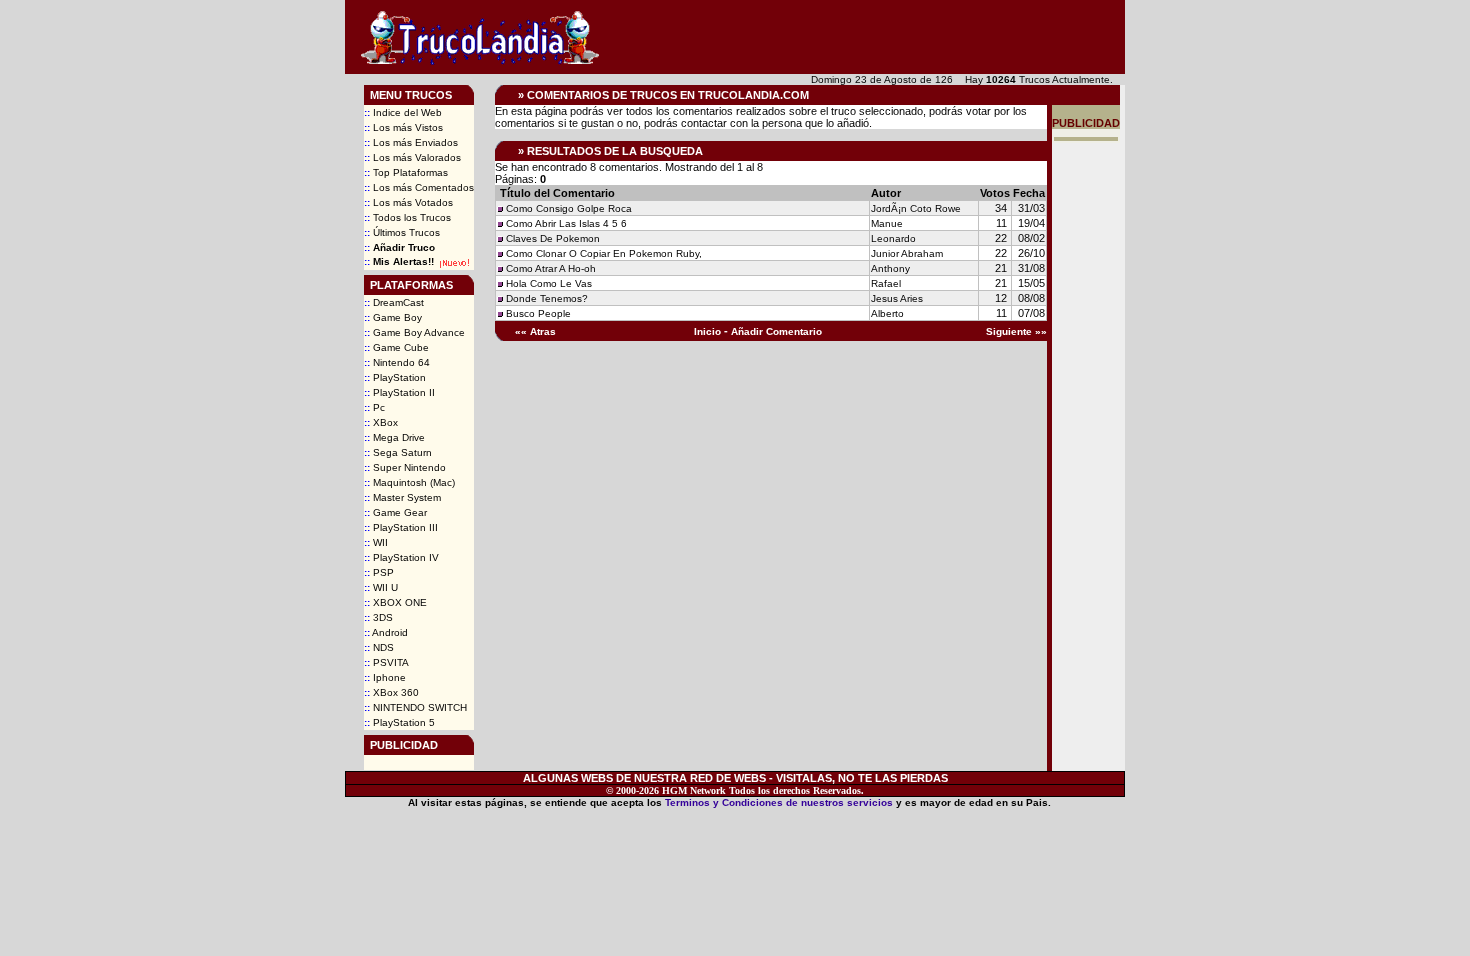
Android (386, 632)
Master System (402, 497)
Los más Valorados (412, 157)
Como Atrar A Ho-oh (551, 268)
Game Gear (395, 512)
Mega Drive (394, 437)
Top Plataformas (406, 172)
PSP (379, 572)
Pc (374, 407)
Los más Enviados (411, 142)
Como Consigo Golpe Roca (569, 208)
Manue (887, 223)
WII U (381, 587)
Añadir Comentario (776, 331)
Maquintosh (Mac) (409, 482)
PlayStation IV (401, 557)
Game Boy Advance (414, 332)
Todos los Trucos (407, 217)
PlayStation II (399, 392)
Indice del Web (403, 112)
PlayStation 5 (399, 722)
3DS (378, 617)
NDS (379, 647)
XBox (381, 422)
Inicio (707, 331)
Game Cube (396, 347)
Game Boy (393, 317)
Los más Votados (408, 202)
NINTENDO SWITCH (415, 707)
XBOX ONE (395, 602)
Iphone (385, 677)
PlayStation (395, 377)
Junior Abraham (907, 253)
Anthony (890, 268)
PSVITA (386, 662)
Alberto (887, 313)
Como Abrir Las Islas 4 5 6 (566, 223)
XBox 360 (391, 692)
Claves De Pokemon (553, 238)
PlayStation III (401, 527)
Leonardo (893, 238)
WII (376, 542)
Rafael (886, 283)
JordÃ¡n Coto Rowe (916, 208)
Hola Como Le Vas (549, 283)
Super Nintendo (405, 467)
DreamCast (394, 302)
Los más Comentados (419, 187)
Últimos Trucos (402, 232)
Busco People (538, 313)
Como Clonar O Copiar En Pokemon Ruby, (604, 253)
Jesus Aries (897, 298)
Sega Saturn (398, 452)
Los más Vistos (403, 127)
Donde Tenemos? (547, 298)
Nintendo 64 (397, 362)
